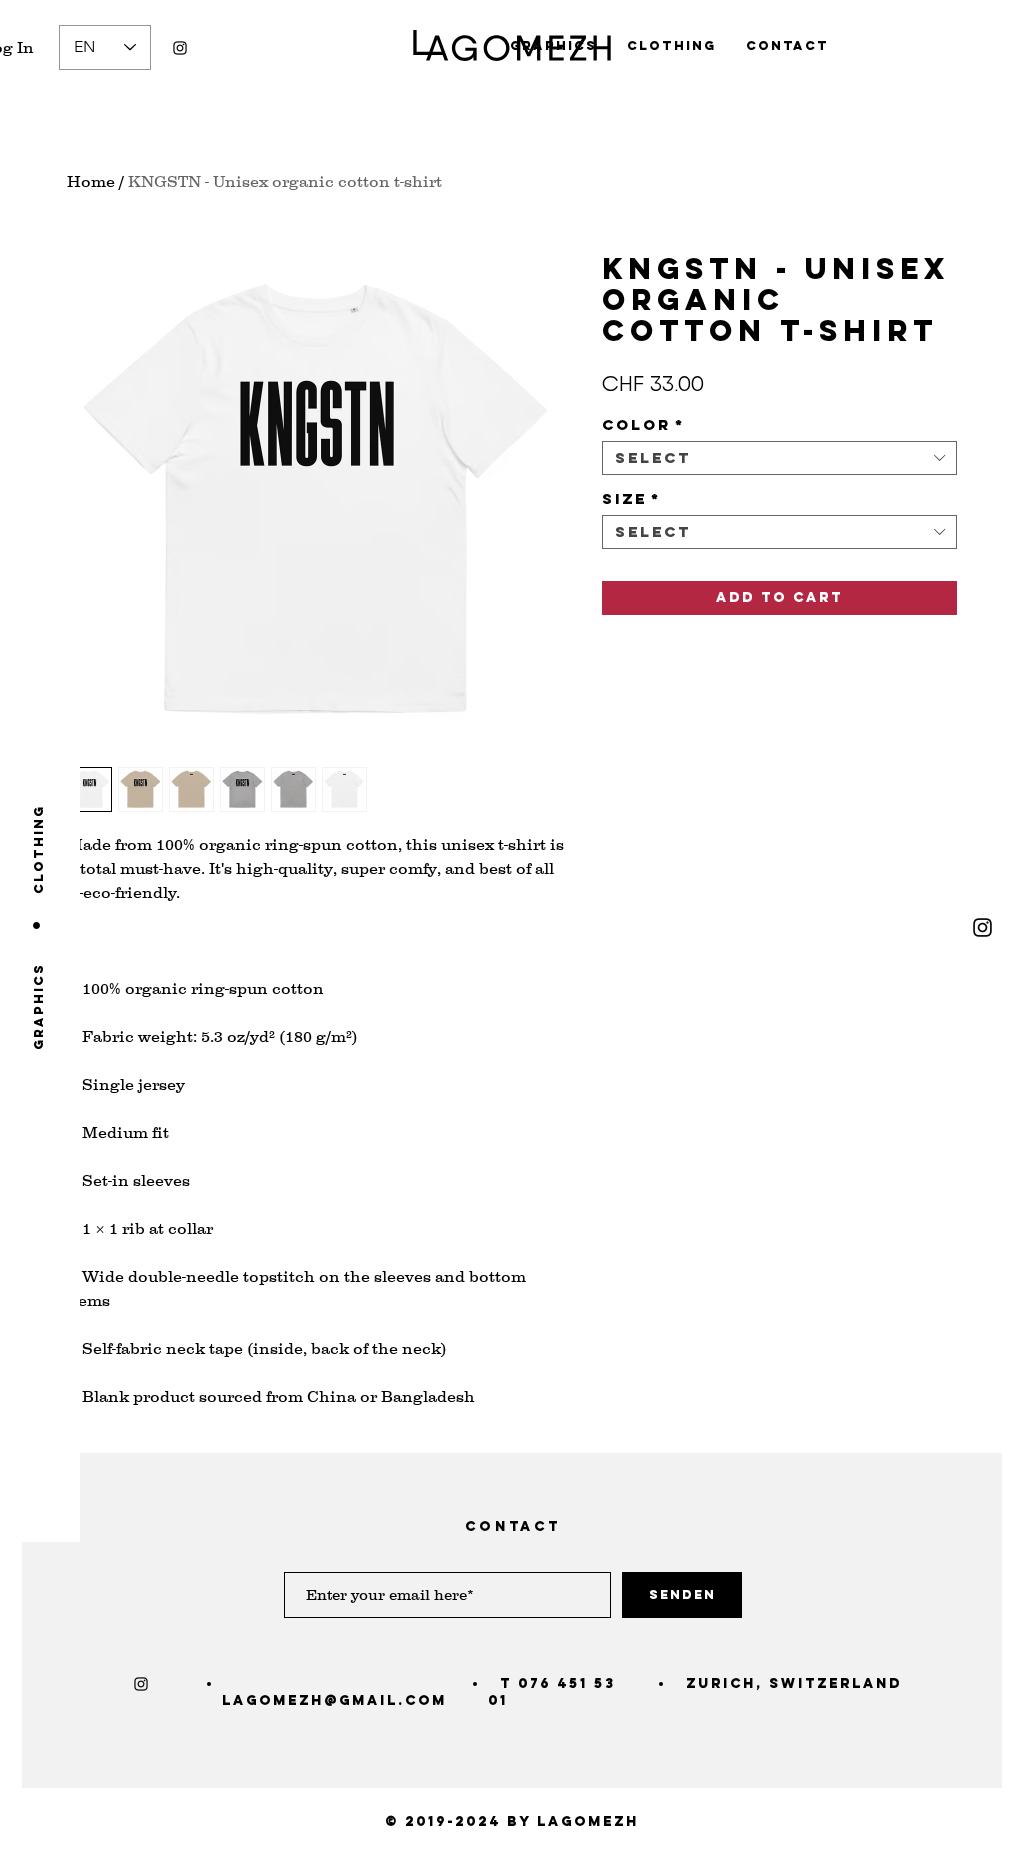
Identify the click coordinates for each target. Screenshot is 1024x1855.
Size (631, 499)
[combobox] (779, 458)
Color (643, 425)
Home (91, 181)
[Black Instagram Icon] (180, 48)
